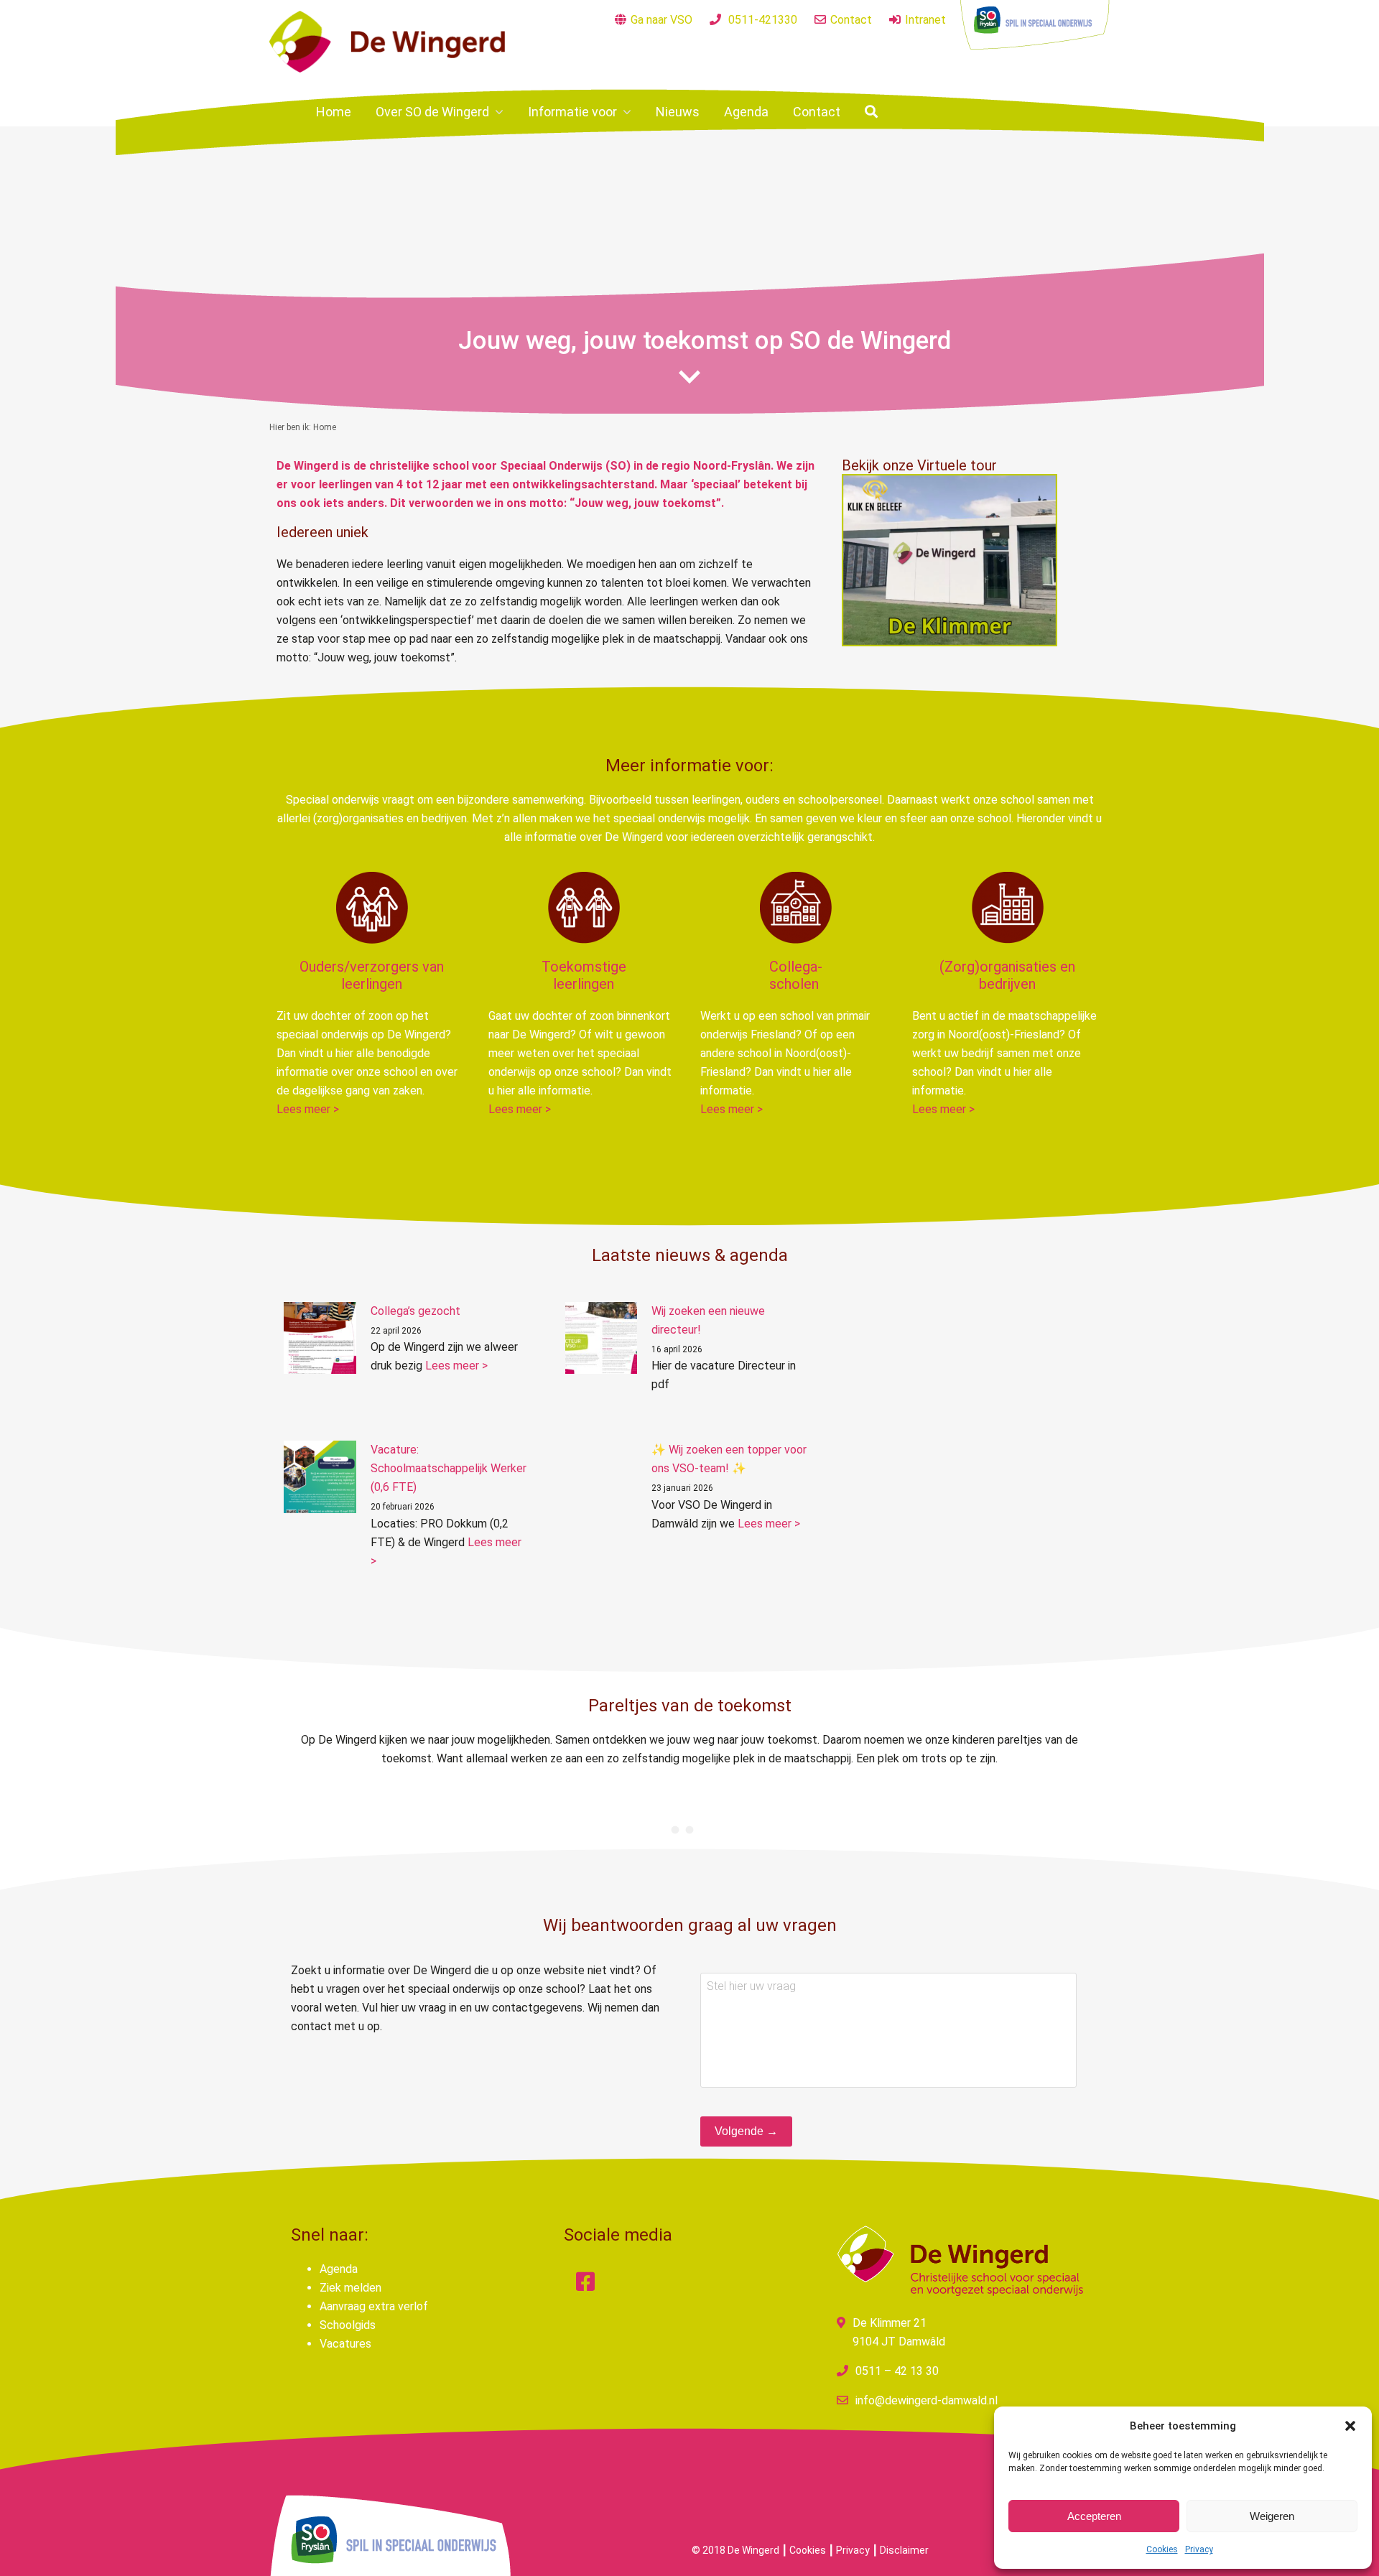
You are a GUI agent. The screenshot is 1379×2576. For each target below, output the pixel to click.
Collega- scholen (796, 975)
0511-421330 (763, 20)
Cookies (1162, 2549)
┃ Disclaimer (900, 2550)
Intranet (925, 20)
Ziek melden (350, 2288)
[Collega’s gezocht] (320, 1338)
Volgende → (746, 2131)
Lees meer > (308, 1109)
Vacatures (345, 2344)
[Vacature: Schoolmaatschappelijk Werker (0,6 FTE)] (320, 1477)
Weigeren (1272, 2516)
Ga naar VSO (661, 20)
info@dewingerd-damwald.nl (927, 2400)
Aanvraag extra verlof (374, 2306)
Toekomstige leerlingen (584, 975)
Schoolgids (348, 2325)
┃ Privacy (849, 2550)
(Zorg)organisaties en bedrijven (1007, 975)
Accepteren (1094, 2516)
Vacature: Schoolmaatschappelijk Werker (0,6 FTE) (449, 1468)
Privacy (1199, 2549)
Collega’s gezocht (415, 1311)
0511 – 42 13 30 (897, 2371)
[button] (1350, 2426)
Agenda (339, 2269)
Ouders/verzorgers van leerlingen (372, 975)
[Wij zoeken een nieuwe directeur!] (602, 1338)
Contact (851, 20)
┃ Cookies (804, 2550)
